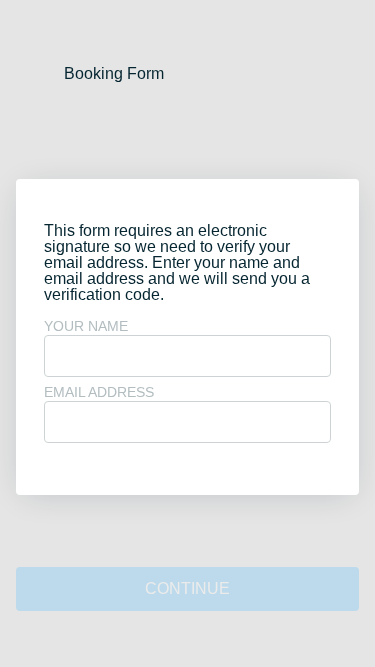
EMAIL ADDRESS (99, 392)
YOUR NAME (86, 326)
